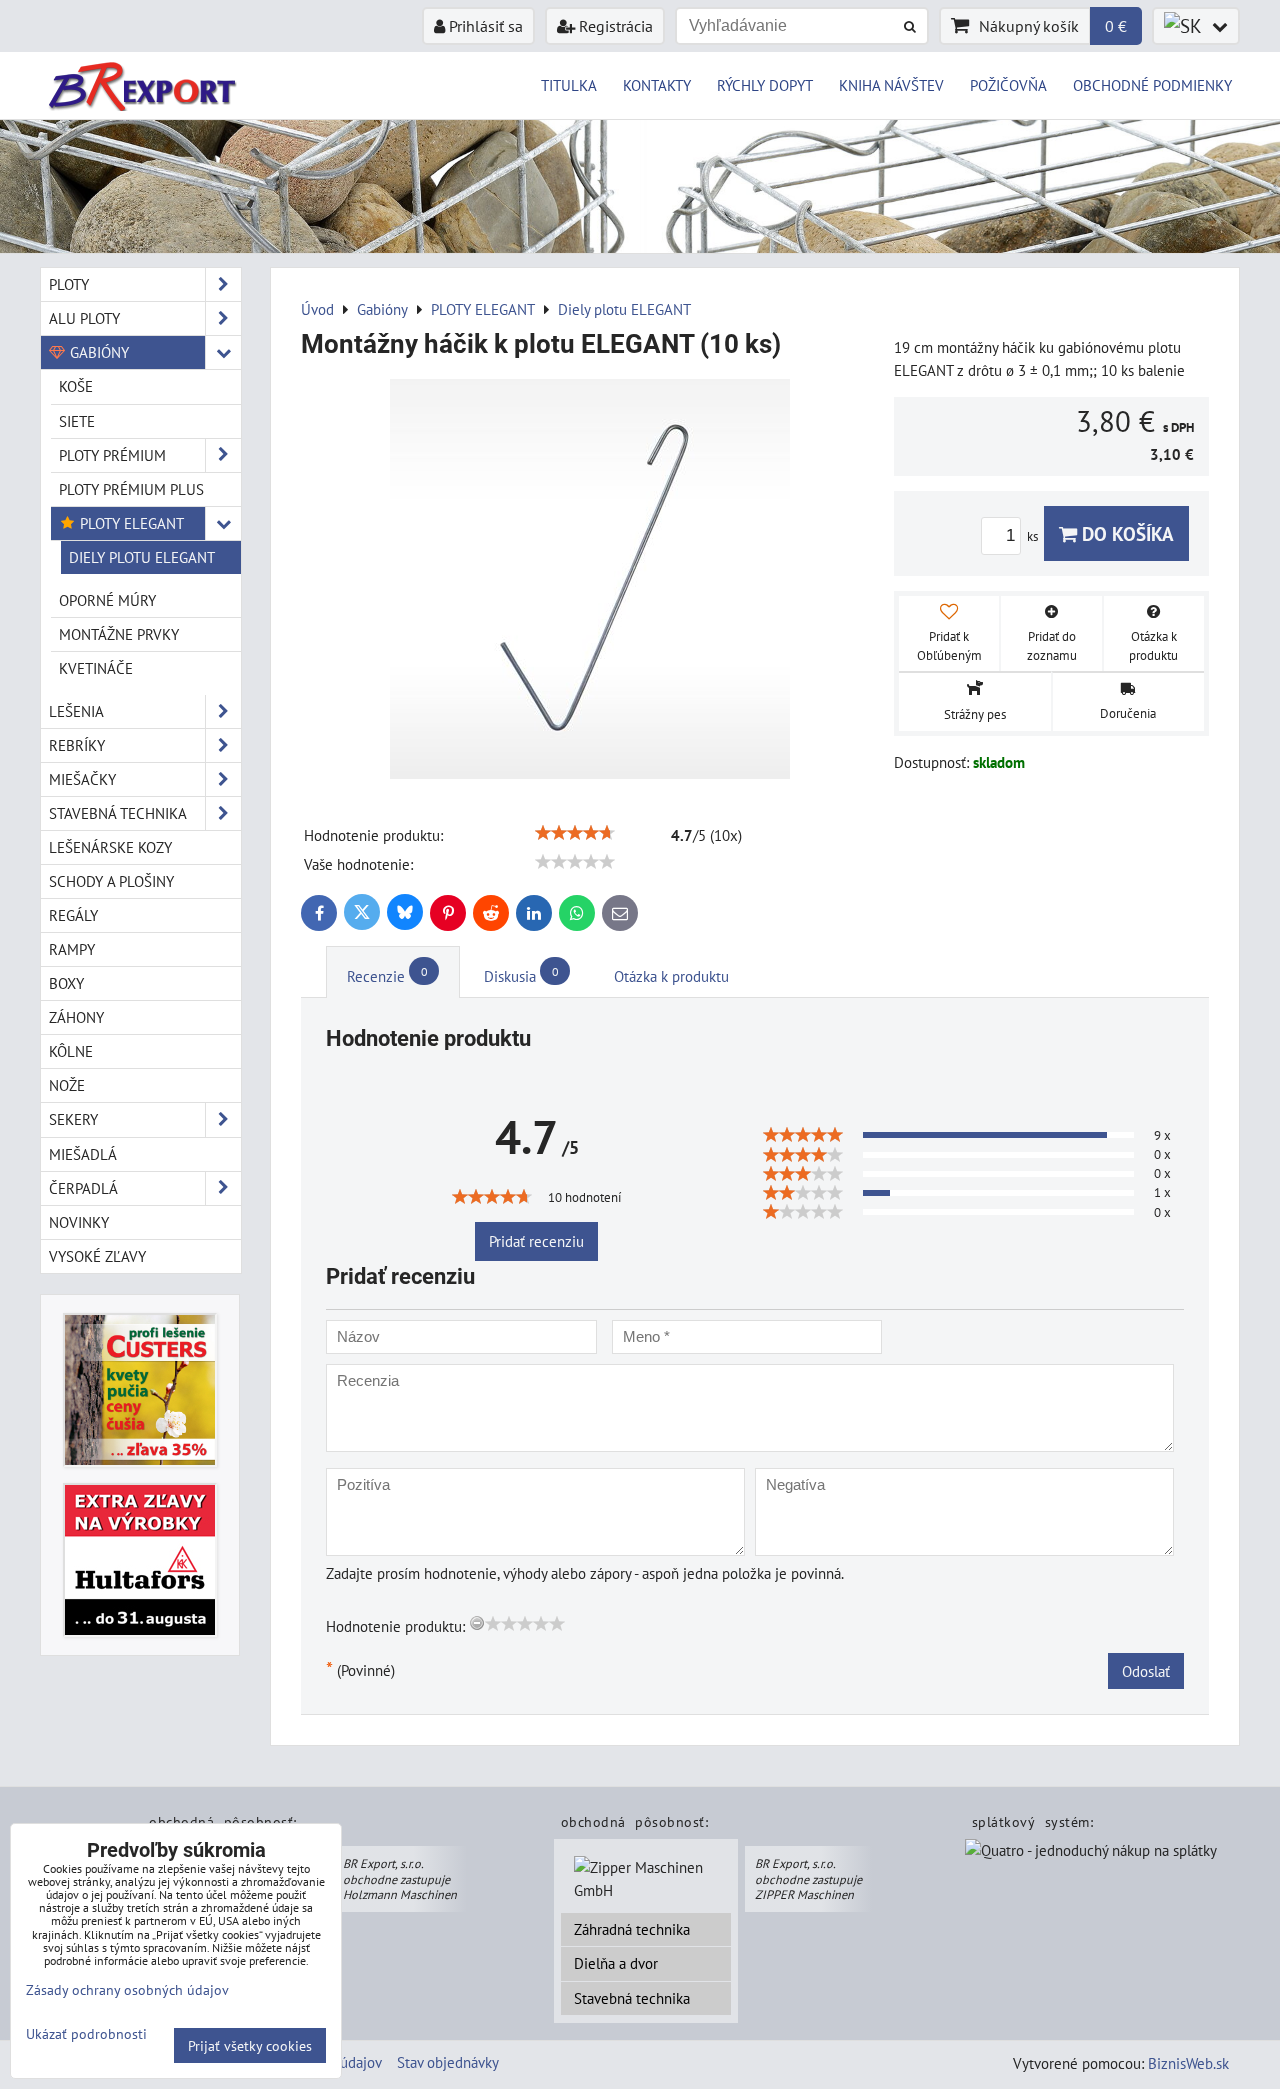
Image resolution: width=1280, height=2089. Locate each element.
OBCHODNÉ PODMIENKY (1152, 85)
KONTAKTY (657, 85)
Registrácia (614, 26)
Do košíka (1125, 533)
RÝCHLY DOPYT (765, 85)
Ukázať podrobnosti (86, 2034)
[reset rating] (477, 1623)
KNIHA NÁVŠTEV (891, 85)
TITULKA (569, 85)
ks (1034, 536)
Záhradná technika (632, 1929)
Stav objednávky (448, 2062)
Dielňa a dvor (616, 1963)
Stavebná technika (632, 1998)
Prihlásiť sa (484, 26)
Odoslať (1146, 1671)
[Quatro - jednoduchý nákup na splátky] (1091, 1853)
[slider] (575, 833)
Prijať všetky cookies (250, 2045)
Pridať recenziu (536, 1241)
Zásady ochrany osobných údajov (127, 1989)
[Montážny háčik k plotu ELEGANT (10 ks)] (590, 582)
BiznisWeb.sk (1188, 2063)
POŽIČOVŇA (1008, 85)
